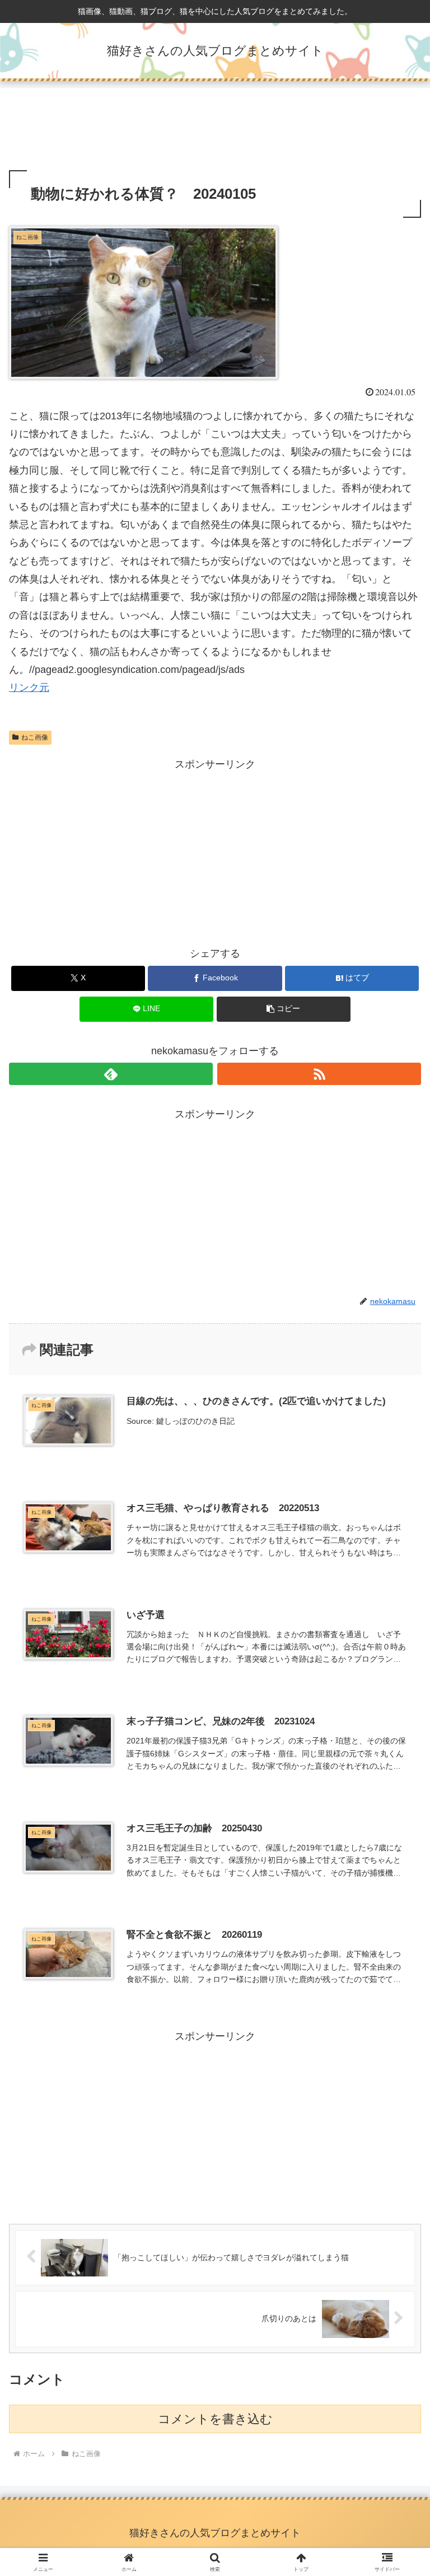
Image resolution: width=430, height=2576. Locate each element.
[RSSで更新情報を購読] (319, 1074)
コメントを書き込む (215, 2419)
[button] (284, 1009)
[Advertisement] (215, 131)
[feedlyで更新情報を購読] (111, 1074)
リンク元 (29, 688)
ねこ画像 (35, 737)
